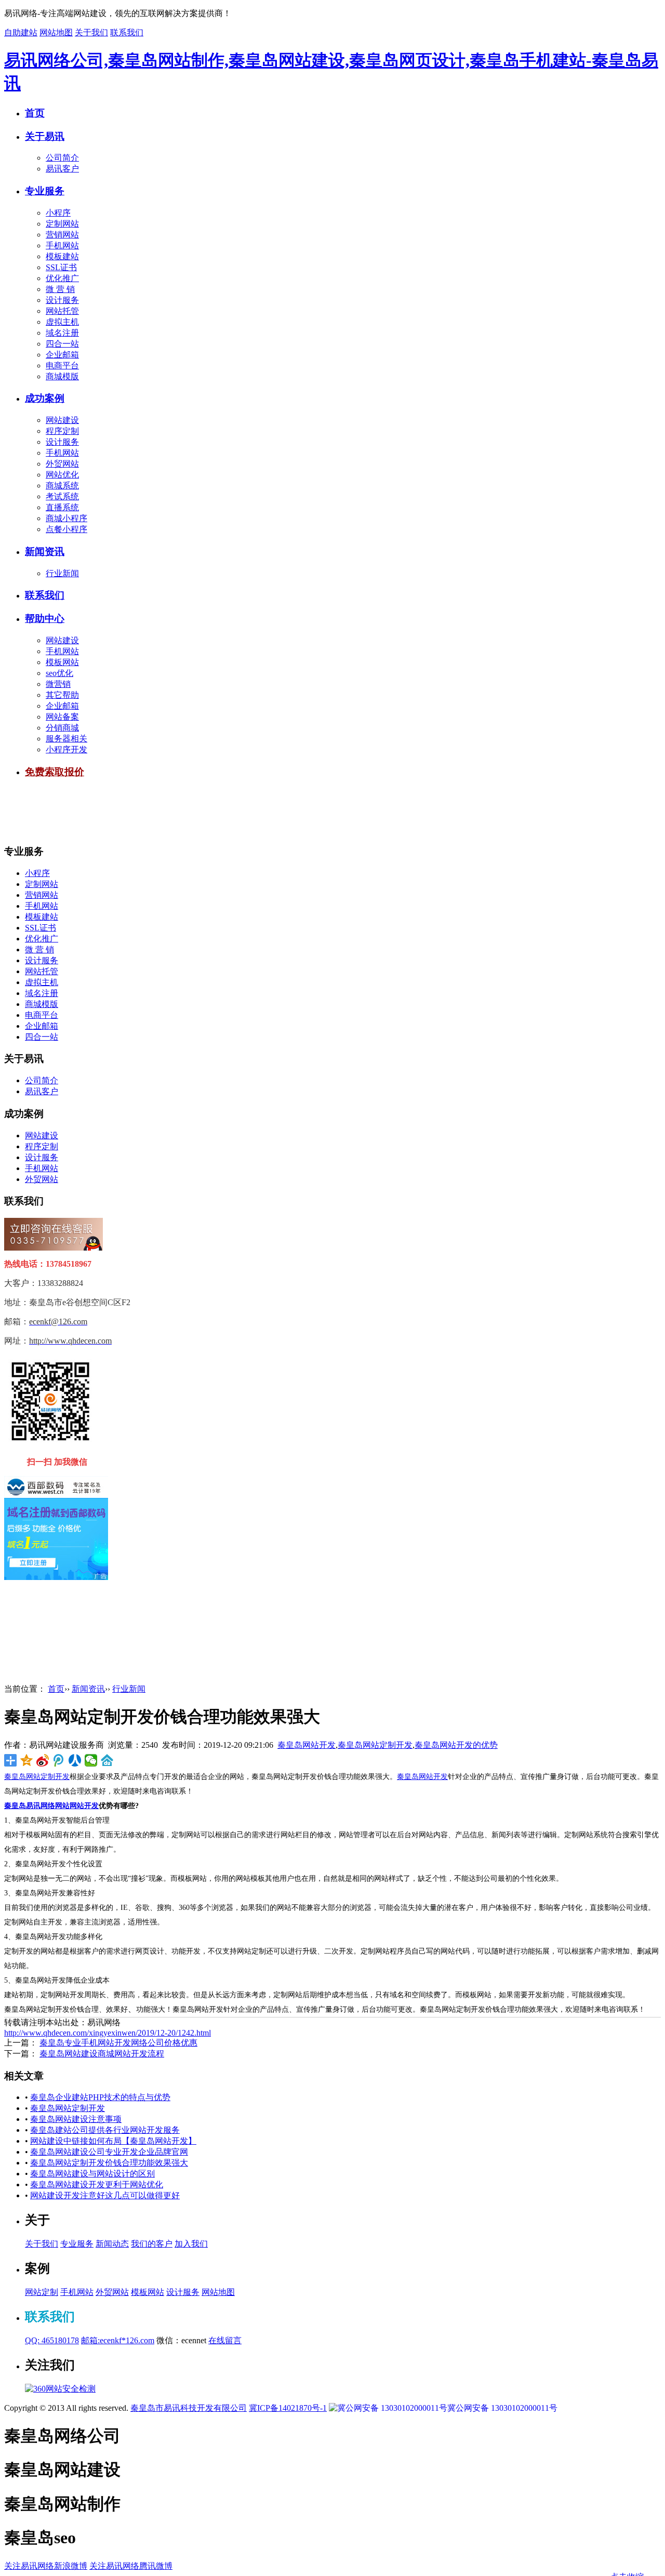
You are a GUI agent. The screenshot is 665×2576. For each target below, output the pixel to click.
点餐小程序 (66, 529)
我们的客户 (152, 2244)
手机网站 (62, 245)
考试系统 (62, 496)
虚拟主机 (62, 322)
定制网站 (62, 224)
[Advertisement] (193, 812)
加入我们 (191, 2244)
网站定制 (42, 2292)
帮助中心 (45, 619)
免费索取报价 (55, 772)
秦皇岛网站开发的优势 (456, 1745)
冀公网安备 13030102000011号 (502, 2408)
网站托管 (62, 311)
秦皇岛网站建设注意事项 (76, 2119)
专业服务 (45, 191)
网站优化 (62, 475)
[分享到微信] (91, 1760)
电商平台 (62, 366)
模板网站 (62, 662)
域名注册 (62, 333)
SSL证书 (61, 267)
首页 (35, 113)
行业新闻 (62, 573)
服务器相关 (66, 739)
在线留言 (225, 2340)
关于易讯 (45, 136)
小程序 (58, 213)
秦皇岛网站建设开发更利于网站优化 (97, 2185)
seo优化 (59, 673)
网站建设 (62, 420)
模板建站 (62, 256)
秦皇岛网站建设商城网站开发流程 (102, 2054)
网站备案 (62, 717)
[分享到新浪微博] (43, 1760)
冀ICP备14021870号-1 (288, 2408)
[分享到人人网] (75, 1760)
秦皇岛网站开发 (307, 1745)
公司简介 (62, 158)
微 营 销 (60, 289)
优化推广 (62, 278)
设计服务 (62, 300)
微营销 (58, 684)
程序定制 (62, 431)
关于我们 (91, 32)
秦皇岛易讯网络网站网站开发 (51, 1806)
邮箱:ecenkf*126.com (118, 2340)
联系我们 (127, 32)
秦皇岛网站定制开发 (375, 1745)
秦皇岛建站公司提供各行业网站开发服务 (105, 2130)
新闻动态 (112, 2244)
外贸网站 (62, 464)
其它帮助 (62, 695)
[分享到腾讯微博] (59, 1760)
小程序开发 (66, 749)
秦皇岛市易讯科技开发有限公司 (189, 2408)
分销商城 (62, 728)
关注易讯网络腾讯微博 (131, 2566)
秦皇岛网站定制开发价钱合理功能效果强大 (109, 2163)
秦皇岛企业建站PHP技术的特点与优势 (100, 2097)
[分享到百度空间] (107, 1760)
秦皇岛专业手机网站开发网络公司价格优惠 (118, 2043)
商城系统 (62, 486)
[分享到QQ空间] (27, 1760)
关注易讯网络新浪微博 (46, 2566)
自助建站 (21, 32)
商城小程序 (66, 518)
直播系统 (62, 507)
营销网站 (62, 235)
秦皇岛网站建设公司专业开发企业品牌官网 (109, 2152)
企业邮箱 (62, 355)
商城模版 (62, 376)
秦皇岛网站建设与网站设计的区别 (92, 2174)
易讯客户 (62, 169)
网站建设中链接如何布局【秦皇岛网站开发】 (113, 2141)
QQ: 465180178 (52, 2340)
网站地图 (56, 32)
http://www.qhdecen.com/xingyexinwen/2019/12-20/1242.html (108, 2033)
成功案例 (45, 398)
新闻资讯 (45, 552)
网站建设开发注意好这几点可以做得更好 (105, 2195)
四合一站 (62, 344)
